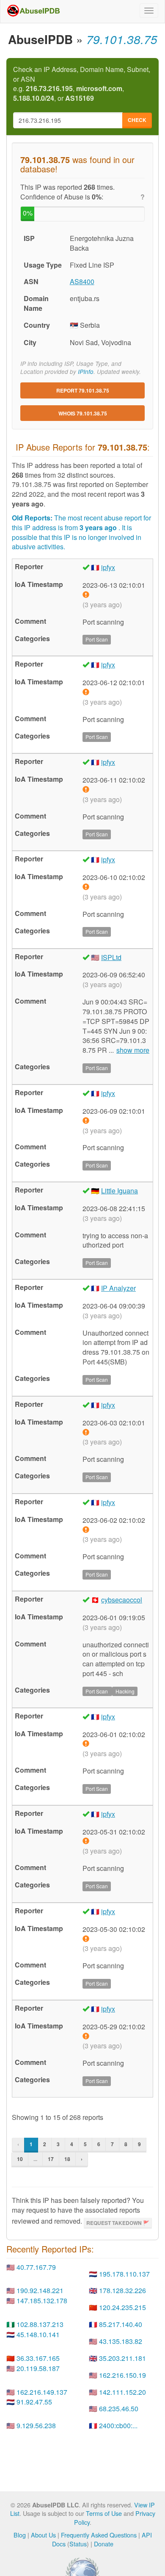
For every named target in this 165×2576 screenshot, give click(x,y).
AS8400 (82, 281)
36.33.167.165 (38, 2358)
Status (78, 2544)
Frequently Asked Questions (99, 2535)
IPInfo (86, 372)
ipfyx (108, 567)
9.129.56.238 (36, 2425)
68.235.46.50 (119, 2409)
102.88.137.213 (40, 2324)
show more (133, 1050)
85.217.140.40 (121, 2324)
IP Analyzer (118, 1288)
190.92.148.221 (40, 2290)
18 (67, 2159)
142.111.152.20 (122, 2392)
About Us (43, 2535)
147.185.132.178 (42, 2301)
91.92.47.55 (34, 2402)
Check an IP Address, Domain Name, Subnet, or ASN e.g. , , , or (82, 84)
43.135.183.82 (121, 2341)
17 (51, 2159)
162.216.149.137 (42, 2392)
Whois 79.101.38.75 (83, 413)
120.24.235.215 (122, 2307)
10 (20, 2159)
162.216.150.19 (122, 2375)
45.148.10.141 (38, 2334)
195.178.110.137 (124, 2274)
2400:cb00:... (118, 2425)
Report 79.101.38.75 (83, 390)
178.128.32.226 (122, 2290)
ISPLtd (111, 957)
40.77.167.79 (36, 2267)
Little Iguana (120, 1191)
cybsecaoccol (122, 1600)
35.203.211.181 (122, 2358)
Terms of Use (104, 2513)
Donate (104, 2544)
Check (137, 120)
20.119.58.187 (38, 2368)
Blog (20, 2535)
